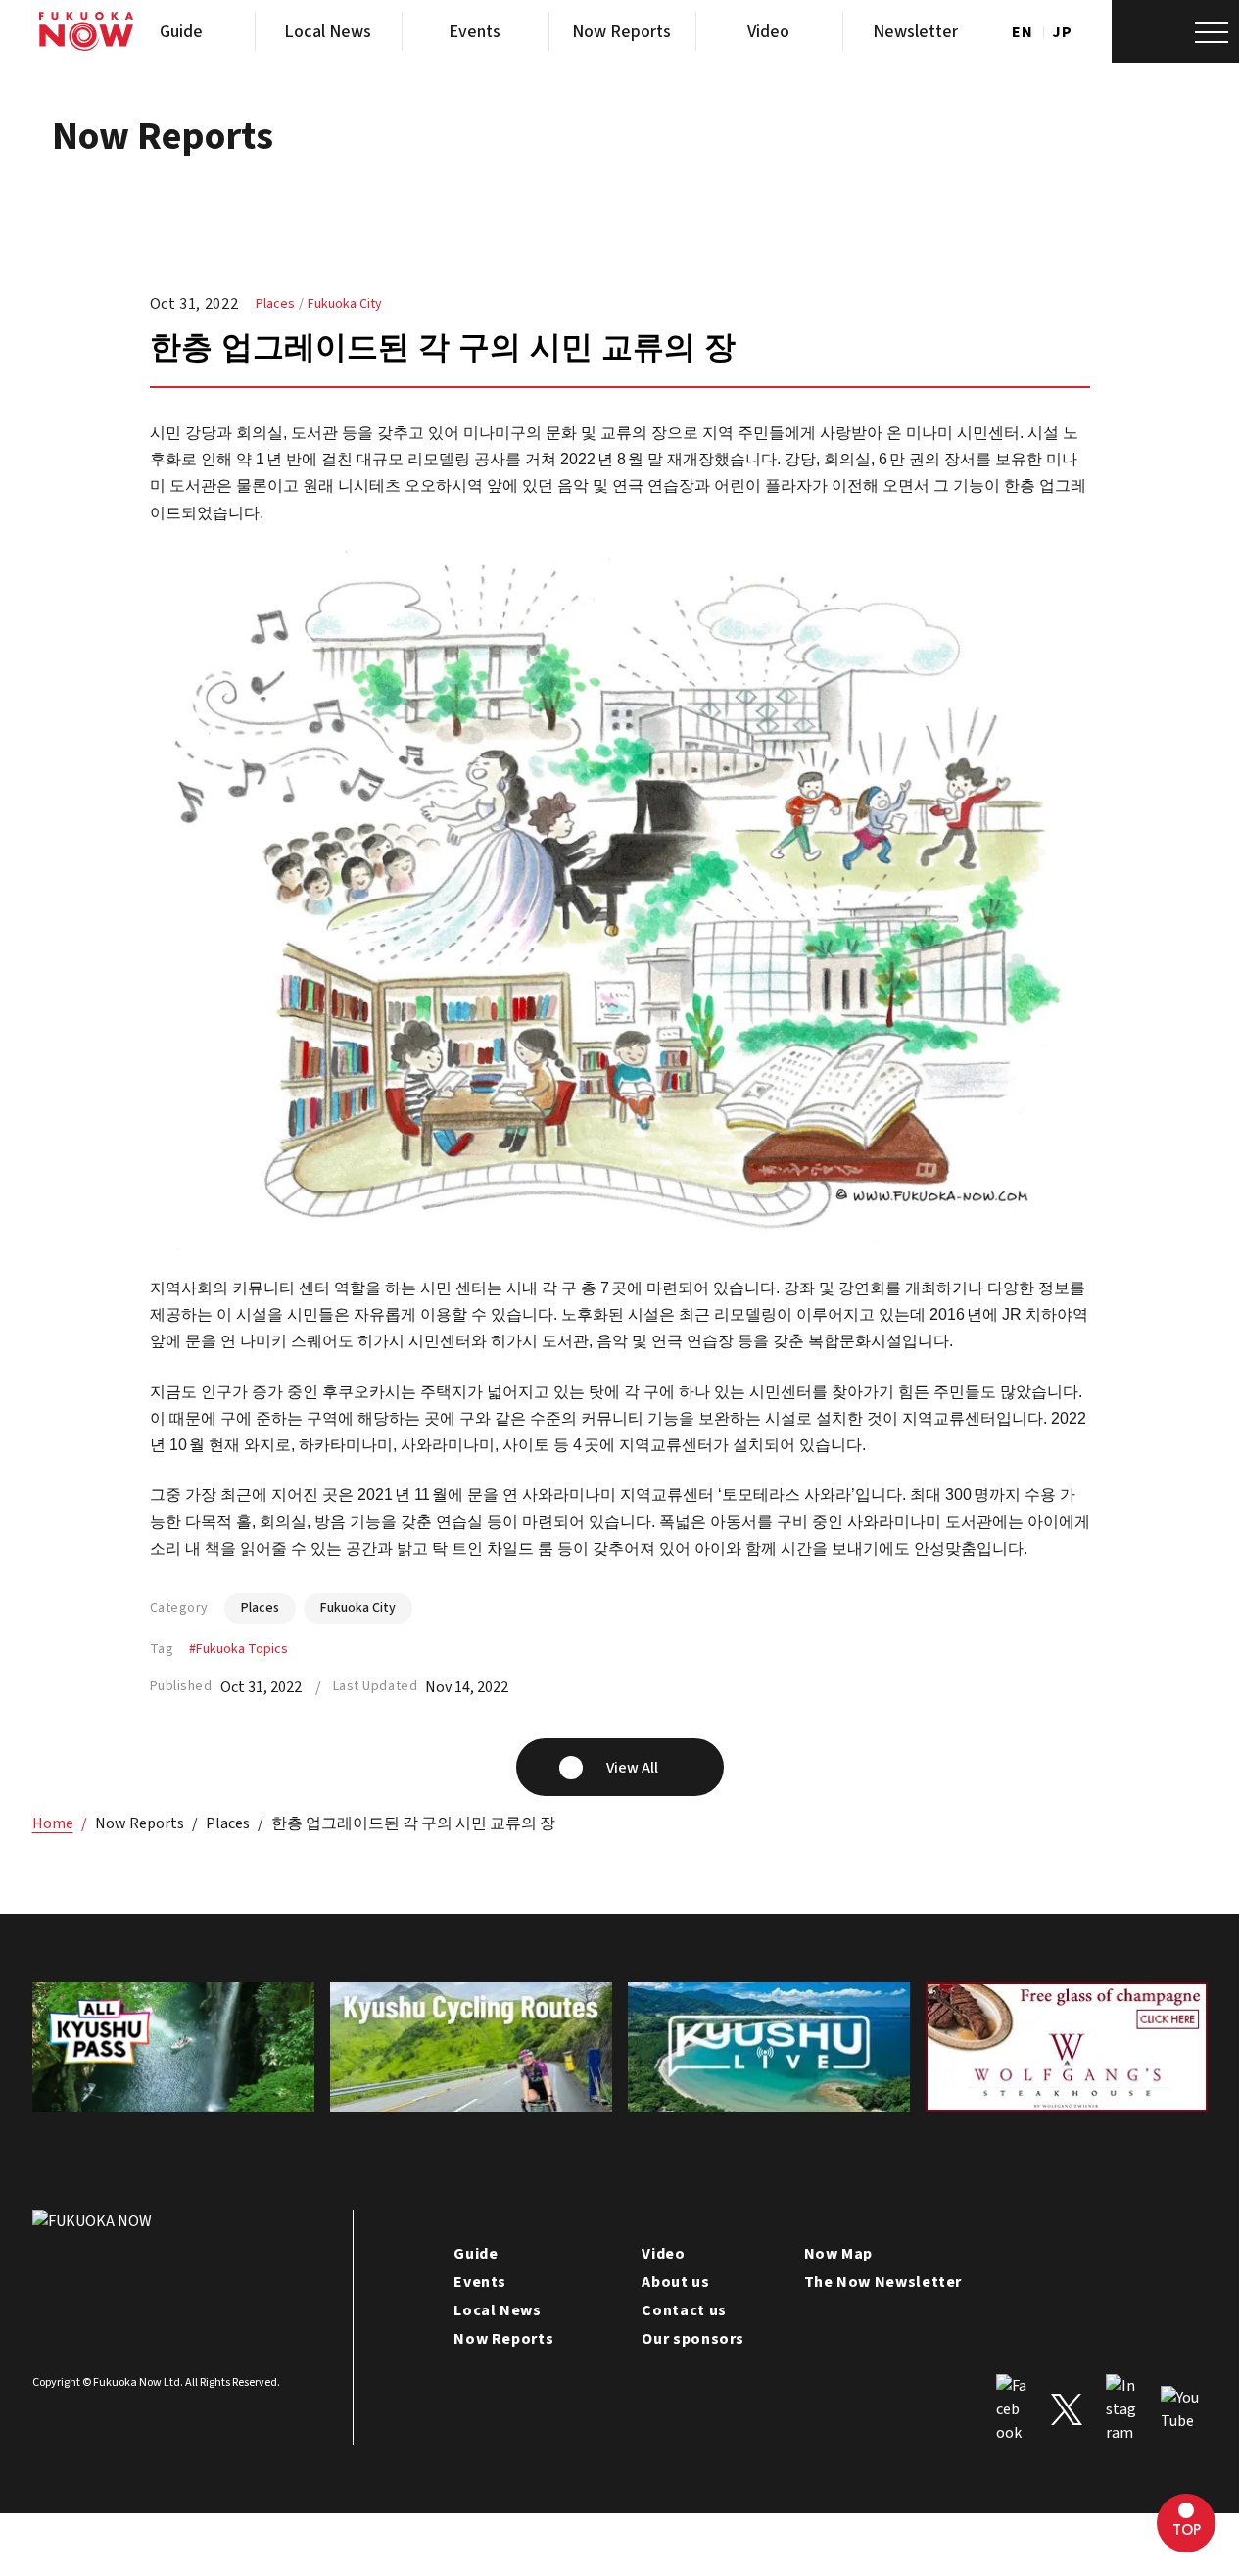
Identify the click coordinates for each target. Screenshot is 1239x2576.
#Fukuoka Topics (238, 1649)
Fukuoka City (345, 304)
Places (275, 304)
